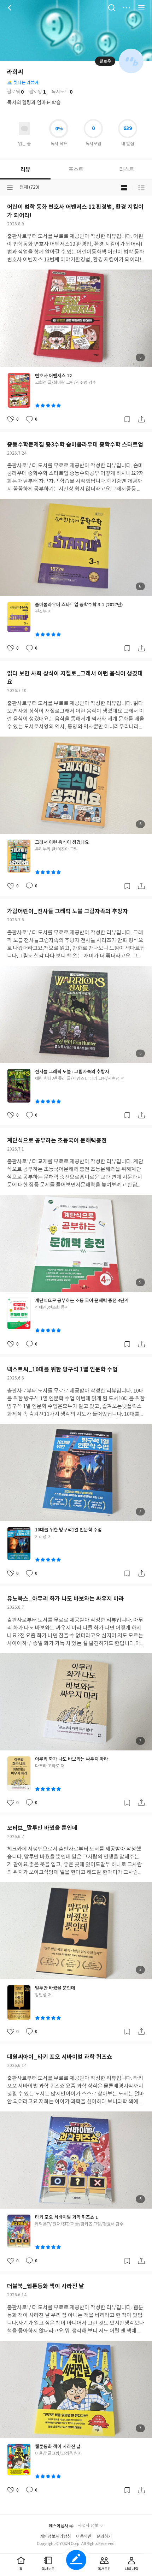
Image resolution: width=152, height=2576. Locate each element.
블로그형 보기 (124, 188)
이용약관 (84, 2537)
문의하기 (104, 2537)
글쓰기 (76, 2560)
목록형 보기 (141, 188)
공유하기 (141, 419)
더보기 (127, 8)
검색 (112, 8)
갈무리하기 (127, 419)
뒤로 (11, 8)
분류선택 (10, 188)
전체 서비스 (141, 8)
